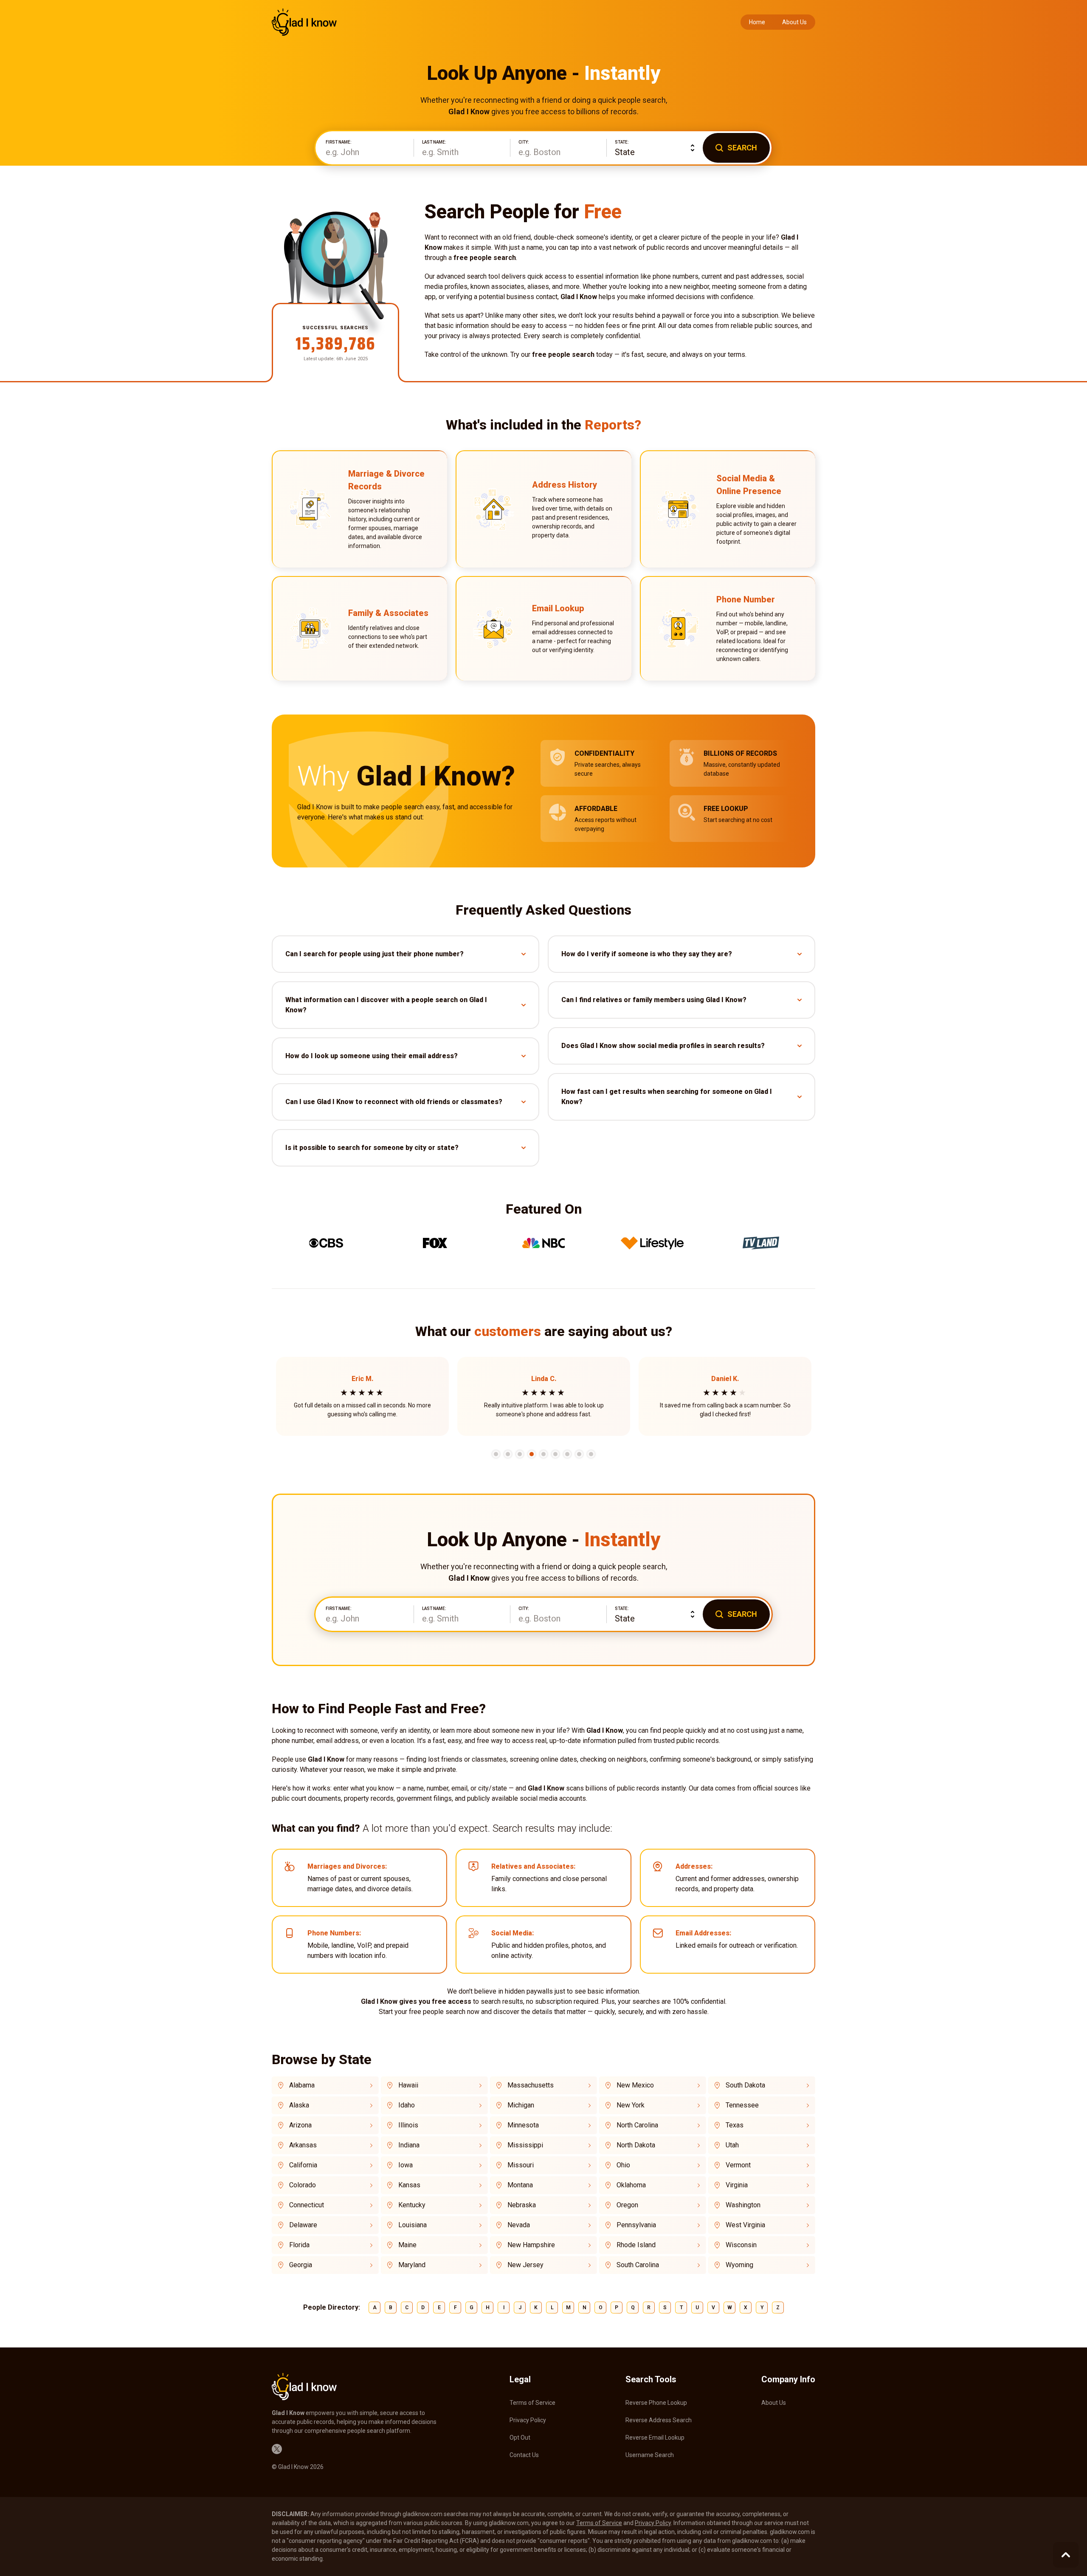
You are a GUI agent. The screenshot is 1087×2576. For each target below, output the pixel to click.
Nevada (519, 2225)
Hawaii (408, 2085)
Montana (520, 2185)
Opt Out (520, 2438)
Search (742, 148)
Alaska (299, 2105)
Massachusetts (531, 2085)
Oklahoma (631, 2185)
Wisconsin (741, 2245)
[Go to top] (1066, 2555)
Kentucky (412, 2205)
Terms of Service (532, 2403)
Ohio (623, 2165)
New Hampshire (531, 2245)
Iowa (406, 2165)
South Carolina (638, 2265)
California (303, 2165)
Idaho (407, 2105)
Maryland (412, 2265)
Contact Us (524, 2455)
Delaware (303, 2225)
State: (622, 142)
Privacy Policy (528, 2420)
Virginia (737, 2185)
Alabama (302, 2085)
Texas (735, 2125)
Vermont (738, 2165)
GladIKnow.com (304, 22)
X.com (277, 2449)
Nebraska (522, 2205)
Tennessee (742, 2105)
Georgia (301, 2265)
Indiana (409, 2145)
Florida (299, 2245)
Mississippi (525, 2145)
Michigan (521, 2105)
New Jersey (525, 2265)
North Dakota (636, 2145)
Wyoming (739, 2265)
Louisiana (413, 2225)
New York (631, 2105)
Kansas (409, 2185)
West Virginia (745, 2225)
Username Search (650, 2455)
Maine (407, 2245)
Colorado (303, 2185)
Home (757, 22)
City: (524, 142)
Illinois (408, 2125)
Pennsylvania (636, 2225)
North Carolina (637, 2125)
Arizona (300, 2125)
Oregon (627, 2205)
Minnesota (523, 2125)
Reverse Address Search (659, 2420)
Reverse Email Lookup (655, 2438)
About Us (794, 22)
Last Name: (434, 142)
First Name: (339, 142)
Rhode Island (636, 2245)
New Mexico (635, 2085)
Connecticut (307, 2205)
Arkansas (303, 2145)
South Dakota (745, 2085)
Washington (743, 2205)
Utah (732, 2145)
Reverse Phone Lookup (656, 2403)
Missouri (521, 2165)
